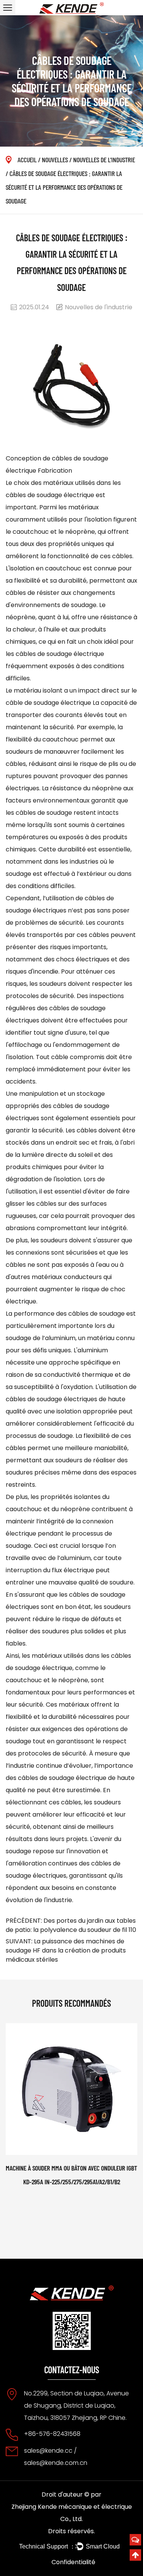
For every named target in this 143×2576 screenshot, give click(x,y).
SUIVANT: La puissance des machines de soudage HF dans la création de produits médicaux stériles (66, 1950)
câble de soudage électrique (49, 703)
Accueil (27, 160)
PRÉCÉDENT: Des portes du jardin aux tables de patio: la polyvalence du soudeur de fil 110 (71, 1925)
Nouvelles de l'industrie (104, 160)
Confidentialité (73, 2562)
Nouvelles (55, 160)
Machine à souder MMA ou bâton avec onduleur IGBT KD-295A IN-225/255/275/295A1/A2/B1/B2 (71, 2175)
